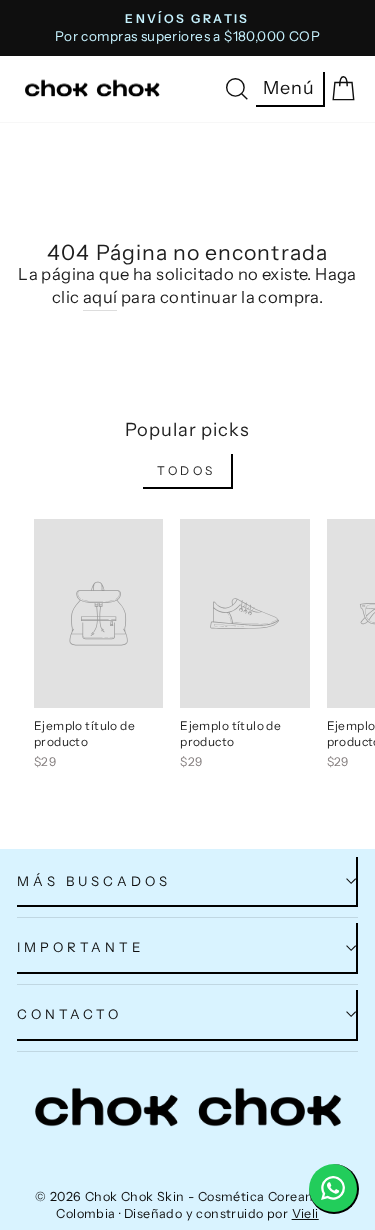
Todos (186, 470)
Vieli (305, 1213)
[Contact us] (334, 1189)
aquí (100, 297)
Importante (80, 947)
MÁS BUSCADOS (94, 881)
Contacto (69, 1014)
